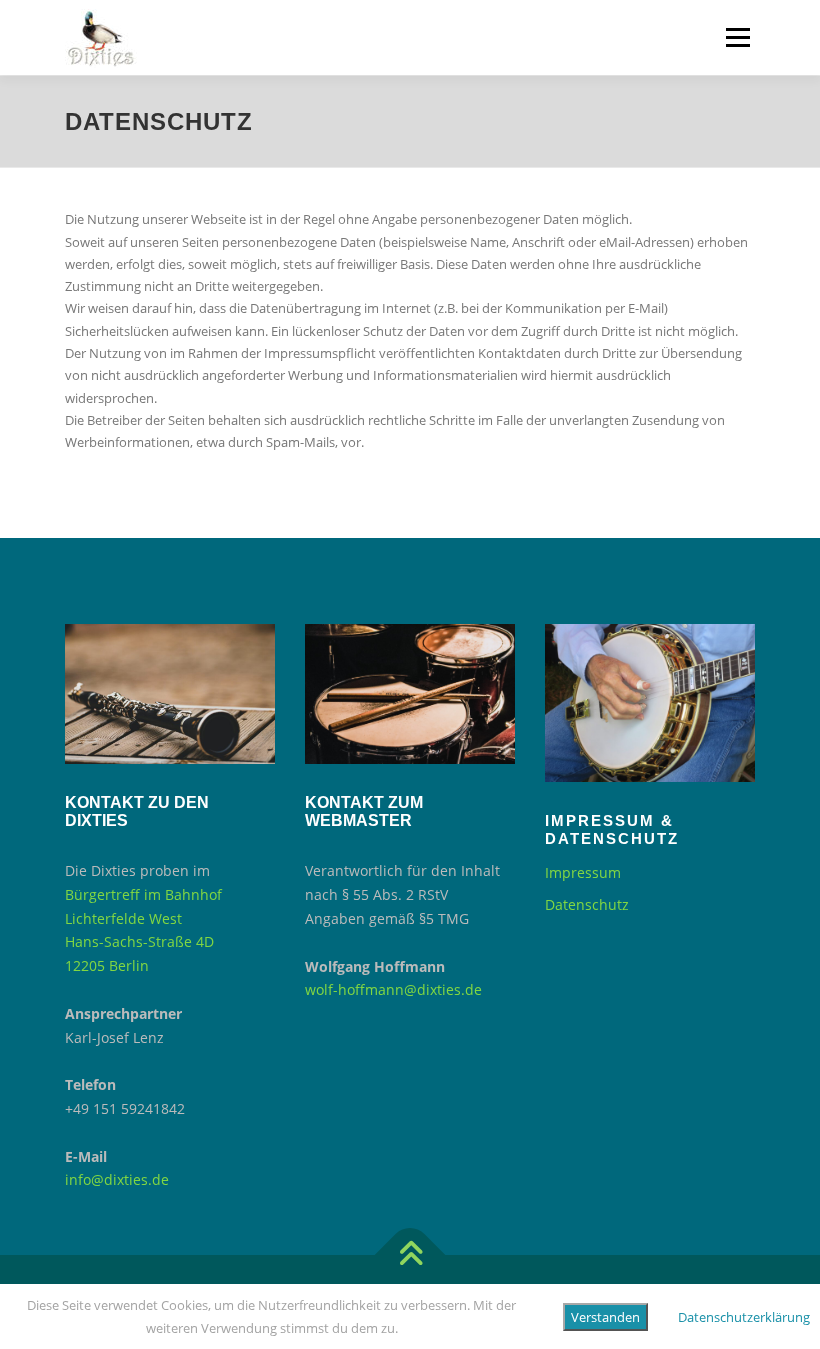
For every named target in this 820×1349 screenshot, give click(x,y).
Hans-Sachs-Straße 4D (139, 941)
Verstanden (605, 1317)
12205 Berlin (107, 965)
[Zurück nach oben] (410, 1255)
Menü (737, 37)
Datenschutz (587, 904)
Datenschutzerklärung (744, 1317)
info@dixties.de (117, 1179)
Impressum (583, 872)
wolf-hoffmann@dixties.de (393, 989)
